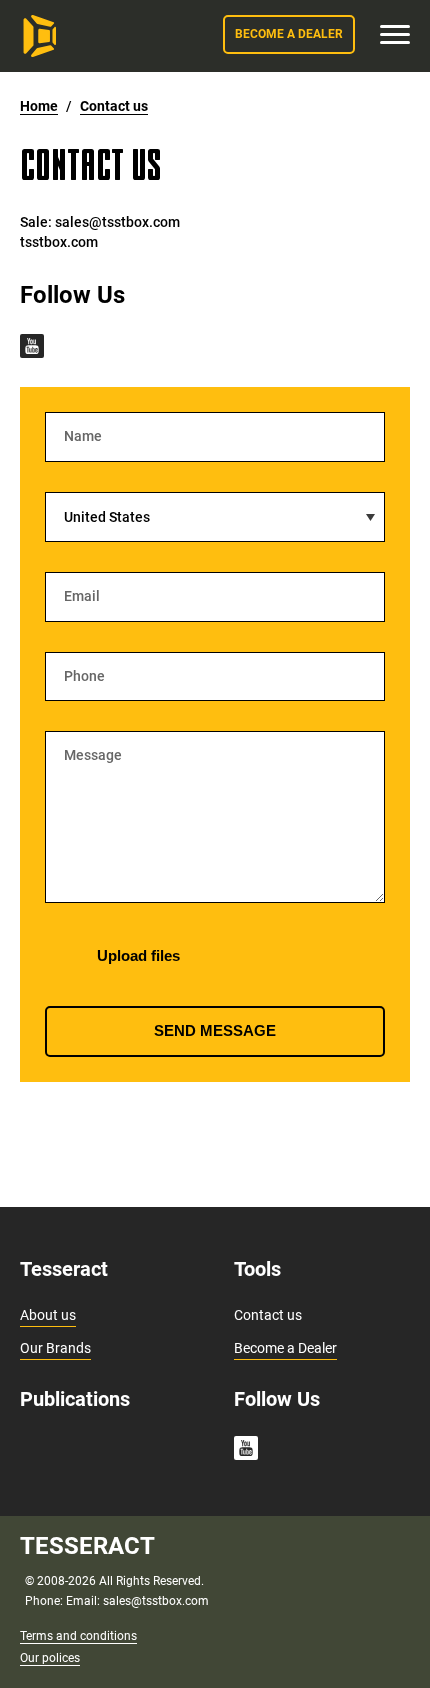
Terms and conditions (78, 1636)
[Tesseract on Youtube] (32, 348)
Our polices (50, 1658)
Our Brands (55, 1348)
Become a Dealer (285, 1348)
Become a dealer (289, 34)
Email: (84, 1601)
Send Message (215, 1030)
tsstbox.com (59, 242)
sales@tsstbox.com (117, 222)
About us (48, 1315)
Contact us (268, 1315)
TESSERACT (87, 1546)
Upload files (136, 955)
